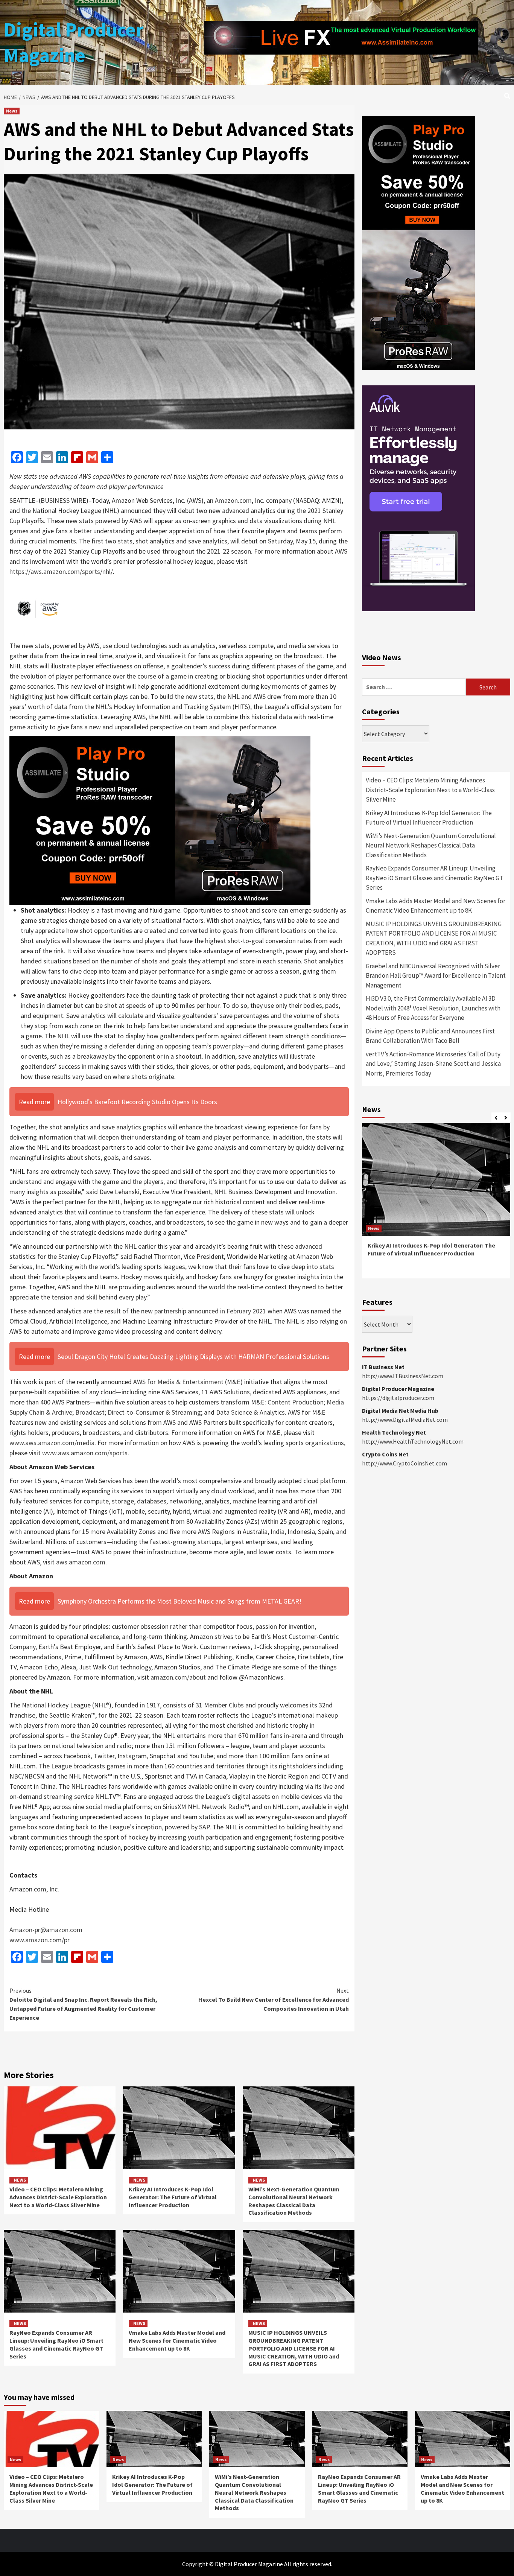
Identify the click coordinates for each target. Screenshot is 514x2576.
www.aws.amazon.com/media (52, 1443)
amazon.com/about (178, 1677)
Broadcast (90, 1412)
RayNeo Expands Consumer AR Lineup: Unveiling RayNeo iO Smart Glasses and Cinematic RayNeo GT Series (56, 2344)
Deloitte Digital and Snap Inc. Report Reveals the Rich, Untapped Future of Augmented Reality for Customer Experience (83, 2004)
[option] (436, 1204)
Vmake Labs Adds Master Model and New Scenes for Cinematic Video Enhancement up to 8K (177, 2340)
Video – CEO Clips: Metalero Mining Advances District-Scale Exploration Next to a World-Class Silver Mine (58, 2197)
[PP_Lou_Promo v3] (160, 819)
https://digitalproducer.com (398, 1398)
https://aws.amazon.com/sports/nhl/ (61, 571)
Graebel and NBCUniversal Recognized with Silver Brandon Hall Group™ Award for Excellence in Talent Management (436, 976)
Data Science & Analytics (250, 1412)
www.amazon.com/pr (40, 1940)
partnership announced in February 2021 (210, 1311)
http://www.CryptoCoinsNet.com (405, 1463)
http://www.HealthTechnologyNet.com (413, 1441)
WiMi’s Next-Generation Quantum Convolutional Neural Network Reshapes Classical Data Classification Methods (294, 2201)
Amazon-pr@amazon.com (46, 1930)
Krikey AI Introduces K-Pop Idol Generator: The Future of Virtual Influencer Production (173, 2197)
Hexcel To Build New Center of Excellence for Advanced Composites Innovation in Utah (274, 1999)
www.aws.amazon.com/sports (85, 1453)
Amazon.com (233, 500)
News (12, 111)
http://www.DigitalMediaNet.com (405, 1420)
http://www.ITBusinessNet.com (403, 1376)
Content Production (296, 1402)
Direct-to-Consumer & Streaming (154, 1412)
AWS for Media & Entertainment (178, 1382)
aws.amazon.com (81, 1562)
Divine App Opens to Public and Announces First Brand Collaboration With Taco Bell (430, 1036)
